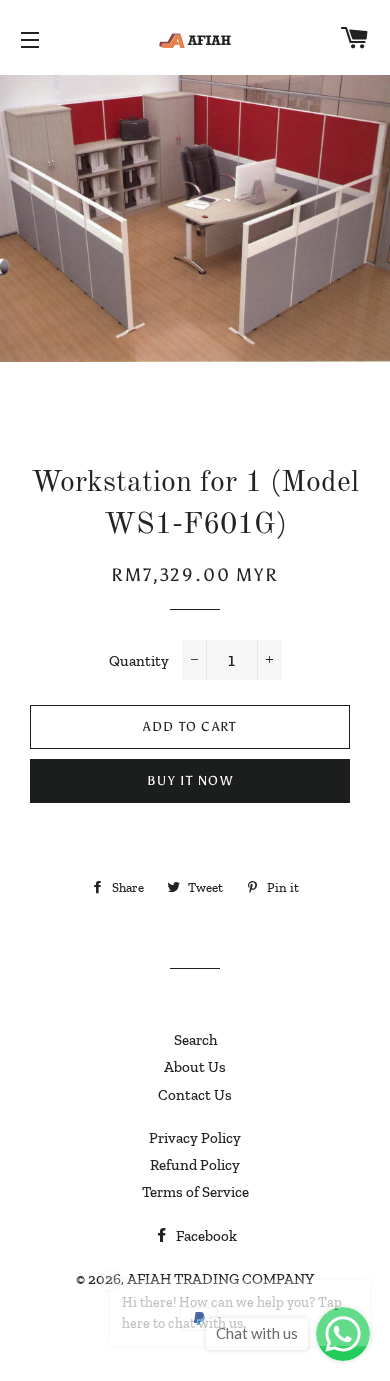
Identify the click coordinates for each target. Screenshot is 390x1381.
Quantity (139, 661)
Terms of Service (195, 1192)
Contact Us (195, 1095)
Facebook (205, 1236)
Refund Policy (195, 1165)
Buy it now (190, 780)
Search (195, 1040)
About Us (195, 1067)
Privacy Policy (195, 1138)
